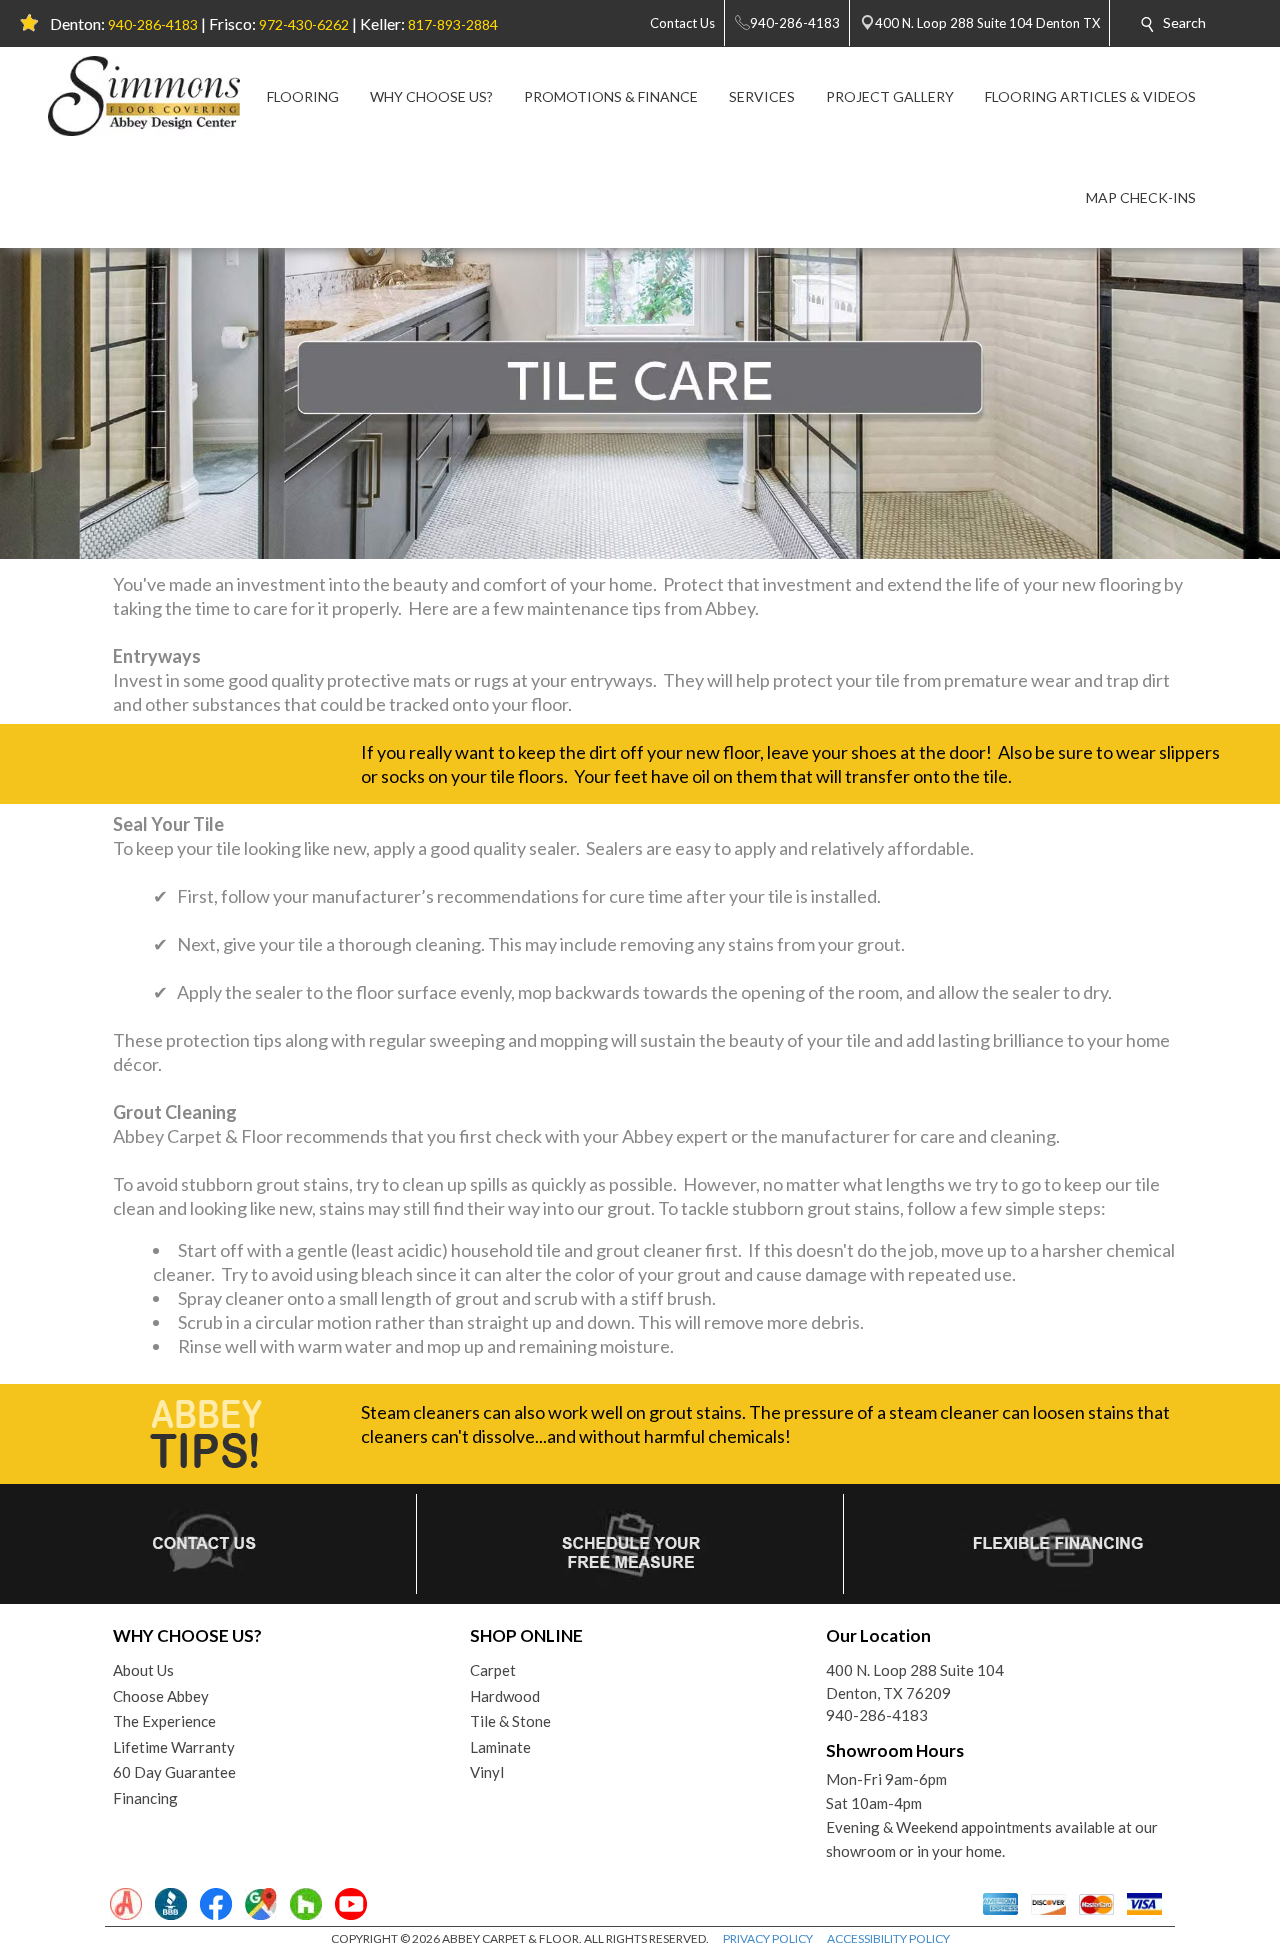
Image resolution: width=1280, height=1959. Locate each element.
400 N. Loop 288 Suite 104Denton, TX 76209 (915, 1681)
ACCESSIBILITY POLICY (888, 1938)
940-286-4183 (153, 24)
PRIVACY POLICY (768, 1938)
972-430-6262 (304, 24)
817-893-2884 (453, 24)
